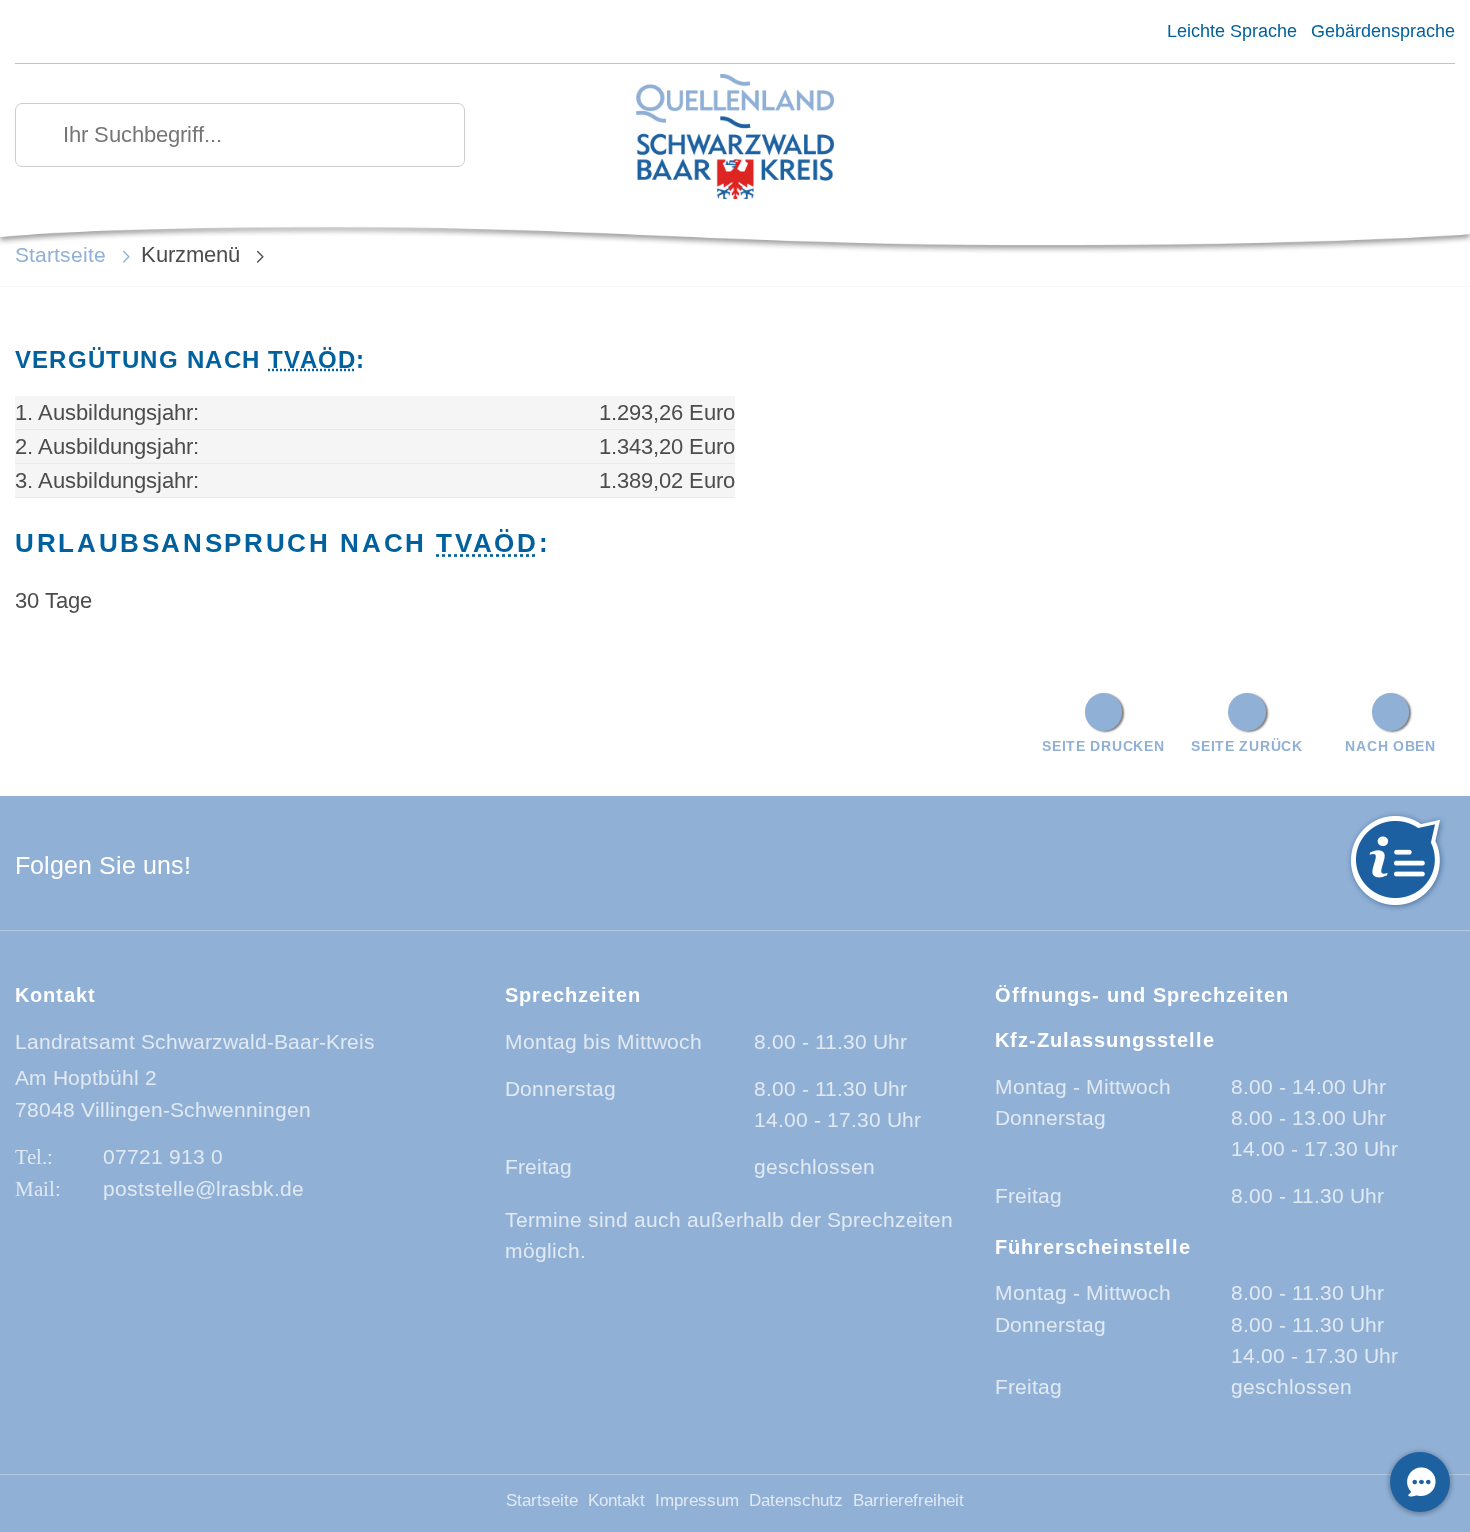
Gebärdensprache (1383, 31)
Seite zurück (1247, 746)
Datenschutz (796, 1500)
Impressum (697, 1500)
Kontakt (616, 1500)
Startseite (60, 254)
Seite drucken (1103, 746)
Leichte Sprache (1231, 31)
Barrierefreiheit (908, 1500)
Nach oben (1390, 746)
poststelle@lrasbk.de (203, 1188)
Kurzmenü (190, 254)
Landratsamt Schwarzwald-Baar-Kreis (195, 1041)
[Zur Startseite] (735, 138)
